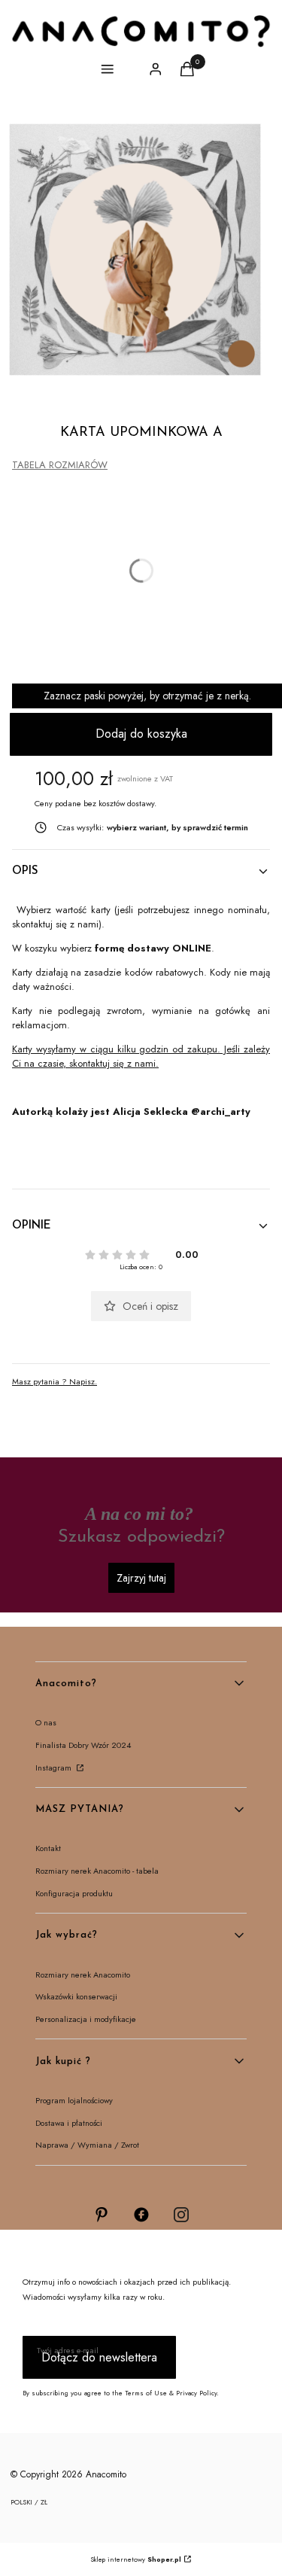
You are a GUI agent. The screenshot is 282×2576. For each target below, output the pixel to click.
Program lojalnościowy (74, 2100)
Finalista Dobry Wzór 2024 (83, 1745)
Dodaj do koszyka (141, 734)
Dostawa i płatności (69, 2123)
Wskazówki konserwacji (76, 1996)
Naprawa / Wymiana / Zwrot (87, 2145)
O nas (46, 1722)
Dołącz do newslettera (99, 2357)
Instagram (55, 1768)
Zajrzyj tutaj (141, 1578)
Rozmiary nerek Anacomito (83, 1975)
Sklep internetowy (136, 2559)
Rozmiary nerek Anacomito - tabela (97, 1871)
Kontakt (48, 1848)
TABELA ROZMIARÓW (60, 465)
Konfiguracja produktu (74, 1893)
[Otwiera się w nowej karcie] (102, 2215)
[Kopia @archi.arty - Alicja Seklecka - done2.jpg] (135, 250)
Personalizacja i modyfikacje (86, 2019)
